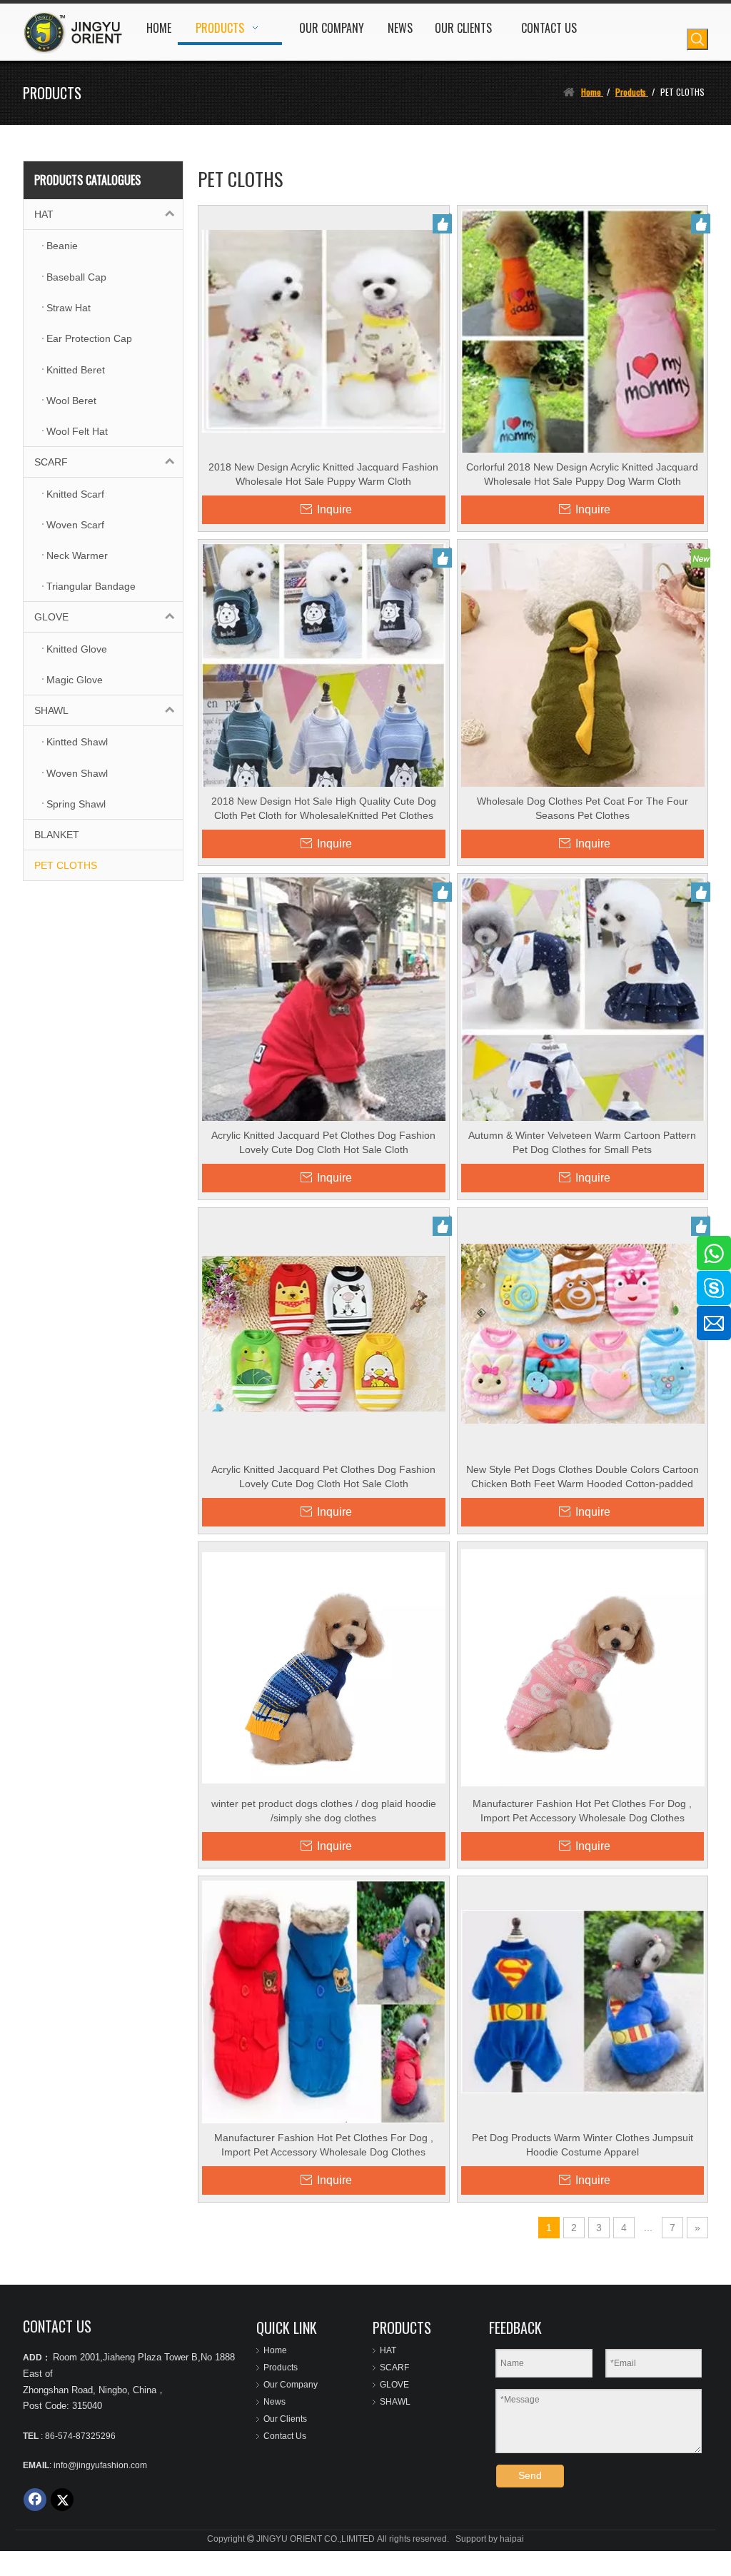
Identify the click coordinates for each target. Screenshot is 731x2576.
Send (530, 2475)
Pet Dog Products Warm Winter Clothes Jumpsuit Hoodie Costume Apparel (583, 2145)
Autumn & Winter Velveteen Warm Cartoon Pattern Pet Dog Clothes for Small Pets (582, 1142)
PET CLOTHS (66, 865)
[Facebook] (35, 2500)
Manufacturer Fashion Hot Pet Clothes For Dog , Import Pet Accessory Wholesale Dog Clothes (582, 1811)
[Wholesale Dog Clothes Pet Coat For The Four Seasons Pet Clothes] (583, 665)
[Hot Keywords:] (697, 39)
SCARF (51, 462)
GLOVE (51, 617)
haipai (512, 2539)
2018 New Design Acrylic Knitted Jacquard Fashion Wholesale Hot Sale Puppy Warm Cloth (323, 474)
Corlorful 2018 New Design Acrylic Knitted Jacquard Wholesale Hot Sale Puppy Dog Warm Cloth (582, 474)
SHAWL (51, 710)
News (274, 2402)
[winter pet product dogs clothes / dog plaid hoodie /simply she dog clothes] (324, 1667)
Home (275, 2350)
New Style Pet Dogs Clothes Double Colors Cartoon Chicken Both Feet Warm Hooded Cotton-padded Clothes (583, 1477)
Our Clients (285, 2419)
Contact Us (285, 2436)
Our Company (291, 2385)
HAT (44, 214)
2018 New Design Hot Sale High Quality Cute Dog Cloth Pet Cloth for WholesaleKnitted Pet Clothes (324, 808)
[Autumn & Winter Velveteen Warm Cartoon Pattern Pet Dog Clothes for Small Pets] (583, 1035)
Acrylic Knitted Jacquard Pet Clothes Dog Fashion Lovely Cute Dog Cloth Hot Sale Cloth (323, 1142)
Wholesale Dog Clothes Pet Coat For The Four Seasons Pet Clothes (583, 808)
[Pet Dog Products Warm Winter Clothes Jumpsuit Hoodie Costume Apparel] (583, 2001)
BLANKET (57, 835)
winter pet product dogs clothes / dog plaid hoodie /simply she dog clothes (324, 1811)
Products (281, 2368)
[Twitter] (62, 2500)
